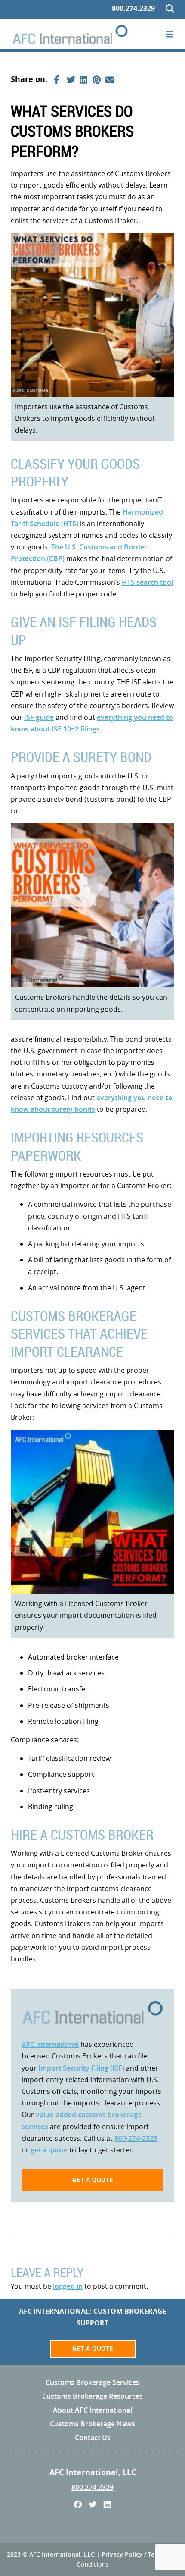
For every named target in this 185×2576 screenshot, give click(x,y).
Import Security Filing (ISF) (81, 2068)
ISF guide (39, 717)
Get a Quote (93, 2348)
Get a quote (93, 2180)
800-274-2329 (136, 2138)
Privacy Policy (122, 2554)
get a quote (49, 2150)
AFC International (50, 2044)
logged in (68, 2286)
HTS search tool (147, 582)
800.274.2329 (133, 8)
